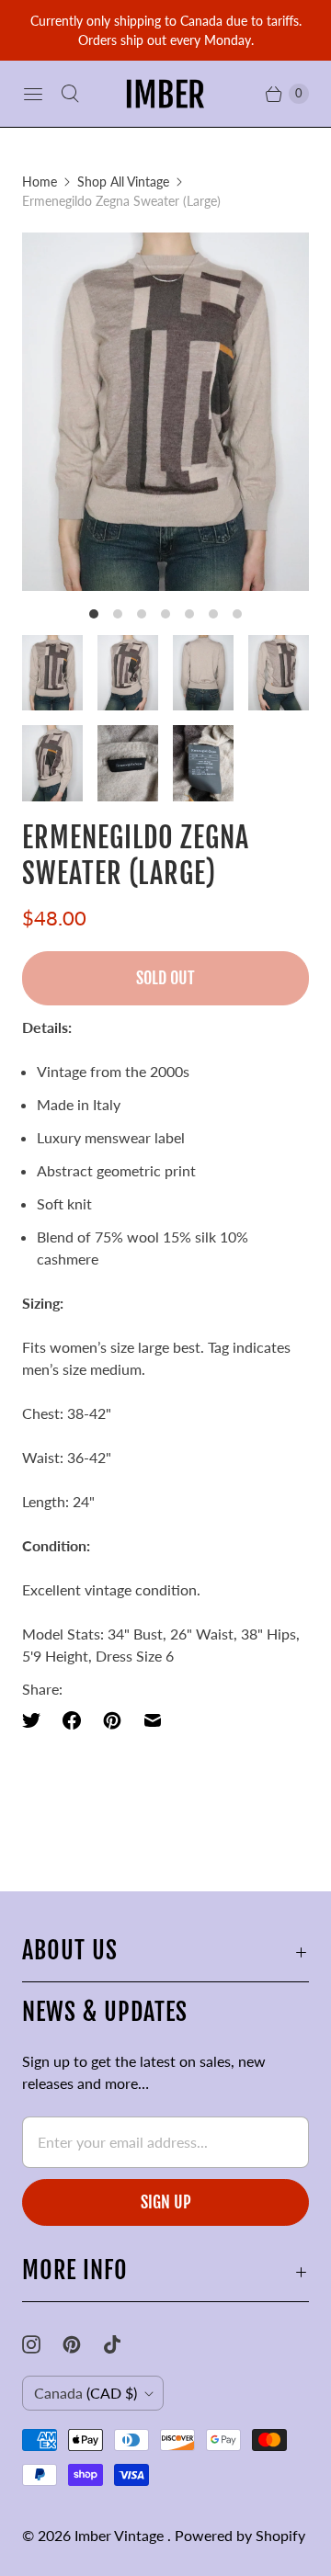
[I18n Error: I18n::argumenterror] (52, 673)
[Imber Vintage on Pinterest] (83, 2344)
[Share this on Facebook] (72, 1720)
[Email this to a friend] (153, 1720)
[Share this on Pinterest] (112, 1720)
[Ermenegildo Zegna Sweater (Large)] (165, 412)
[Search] (70, 94)
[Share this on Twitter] (37, 1720)
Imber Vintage (121, 2535)
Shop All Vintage (123, 182)
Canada (86, 2393)
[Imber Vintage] (165, 94)
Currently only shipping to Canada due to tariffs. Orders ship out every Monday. (166, 30)
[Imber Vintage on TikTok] (123, 2344)
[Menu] (33, 94)
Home (40, 182)
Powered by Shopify (240, 2535)
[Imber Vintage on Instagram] (42, 2344)
